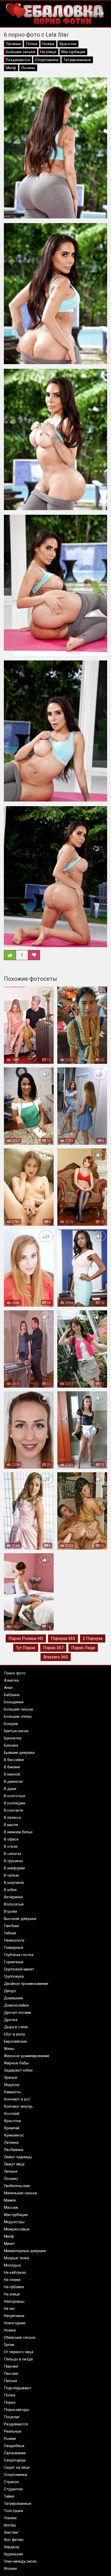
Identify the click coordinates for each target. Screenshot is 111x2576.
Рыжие (10, 2439)
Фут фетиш (14, 2540)
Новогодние (15, 2323)
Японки (10, 2569)
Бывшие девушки (19, 1753)
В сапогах (13, 1854)
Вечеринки (13, 1897)
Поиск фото (15, 1673)
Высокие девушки (20, 1919)
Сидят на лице (17, 2467)
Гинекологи (14, 1940)
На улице (48, 52)
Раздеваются (18, 60)
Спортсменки (47, 60)
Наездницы (14, 2301)
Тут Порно (26, 1648)
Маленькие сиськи (20, 2193)
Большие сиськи (21, 52)
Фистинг (11, 2532)
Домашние (13, 1998)
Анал (8, 1688)
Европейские (15, 2041)
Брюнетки (13, 1738)
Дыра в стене (16, 2027)
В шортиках (14, 1883)
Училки (10, 2518)
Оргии (9, 2345)
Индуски (12, 2085)
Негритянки (14, 2316)
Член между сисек (20, 2561)
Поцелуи (12, 2417)
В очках (11, 1846)
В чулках (11, 1875)
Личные (11, 2171)
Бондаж (11, 1724)
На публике (14, 2287)
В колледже (15, 1803)
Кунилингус (14, 2135)
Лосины (28, 68)
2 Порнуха (93, 1638)
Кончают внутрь (18, 2106)
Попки (31, 44)
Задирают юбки (18, 2070)
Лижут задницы (18, 2157)
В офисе (11, 1839)
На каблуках (15, 2272)
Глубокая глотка (19, 1955)
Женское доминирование (27, 2056)
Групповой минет (19, 1969)
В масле (11, 1825)
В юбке (10, 1890)
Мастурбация (73, 52)
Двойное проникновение (26, 1984)
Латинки (13, 44)
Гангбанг (12, 1926)
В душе (10, 1789)
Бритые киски (16, 1731)
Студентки (13, 2489)
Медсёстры (14, 2222)
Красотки (68, 44)
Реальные (13, 2431)
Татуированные (77, 60)
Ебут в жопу (14, 2034)
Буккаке (11, 1745)
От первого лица (19, 2352)
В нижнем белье (18, 1832)
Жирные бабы (16, 2063)
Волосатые (14, 1904)
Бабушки (12, 1695)
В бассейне (14, 1760)
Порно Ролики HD (26, 1638)
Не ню (9, 2309)
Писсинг (11, 2374)
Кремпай (12, 2128)
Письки (10, 2381)
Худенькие (13, 2554)
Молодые (12, 2265)
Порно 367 (53, 1648)
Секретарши (15, 2460)
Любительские (17, 2186)
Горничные (14, 1962)
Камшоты (12, 2092)
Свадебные (14, 2446)
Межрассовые (17, 2229)
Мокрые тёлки (17, 2258)
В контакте (14, 1810)
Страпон (11, 2482)
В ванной (12, 1774)
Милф (11, 68)
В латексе (13, 1818)
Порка (10, 2402)
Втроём (10, 1911)
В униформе (14, 1868)
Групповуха (14, 1976)
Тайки (9, 2496)
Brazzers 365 (56, 1657)
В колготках (15, 1796)
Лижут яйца (14, 2164)
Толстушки (13, 2511)
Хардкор (12, 2547)
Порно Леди (83, 1648)
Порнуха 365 (63, 1638)
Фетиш (10, 2525)
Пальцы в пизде (18, 2359)
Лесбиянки (14, 2150)
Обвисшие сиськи (20, 2337)
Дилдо (10, 1991)
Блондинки (14, 1702)
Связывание (15, 2453)
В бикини (12, 1767)
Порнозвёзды (17, 2410)
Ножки (48, 44)
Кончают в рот (17, 2099)
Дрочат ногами (17, 2013)
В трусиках (13, 1861)
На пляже (12, 2280)
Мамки (10, 2200)
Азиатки (11, 1680)
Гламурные (14, 1948)
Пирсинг (11, 2366)
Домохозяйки (16, 2005)
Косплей (11, 2114)
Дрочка (11, 2020)
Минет (9, 2244)
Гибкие (10, 1933)
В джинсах (13, 1781)
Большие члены (18, 1716)
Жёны (9, 2049)
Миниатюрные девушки (25, 2251)
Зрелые (11, 2078)
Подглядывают (18, 2388)
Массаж (11, 2207)
